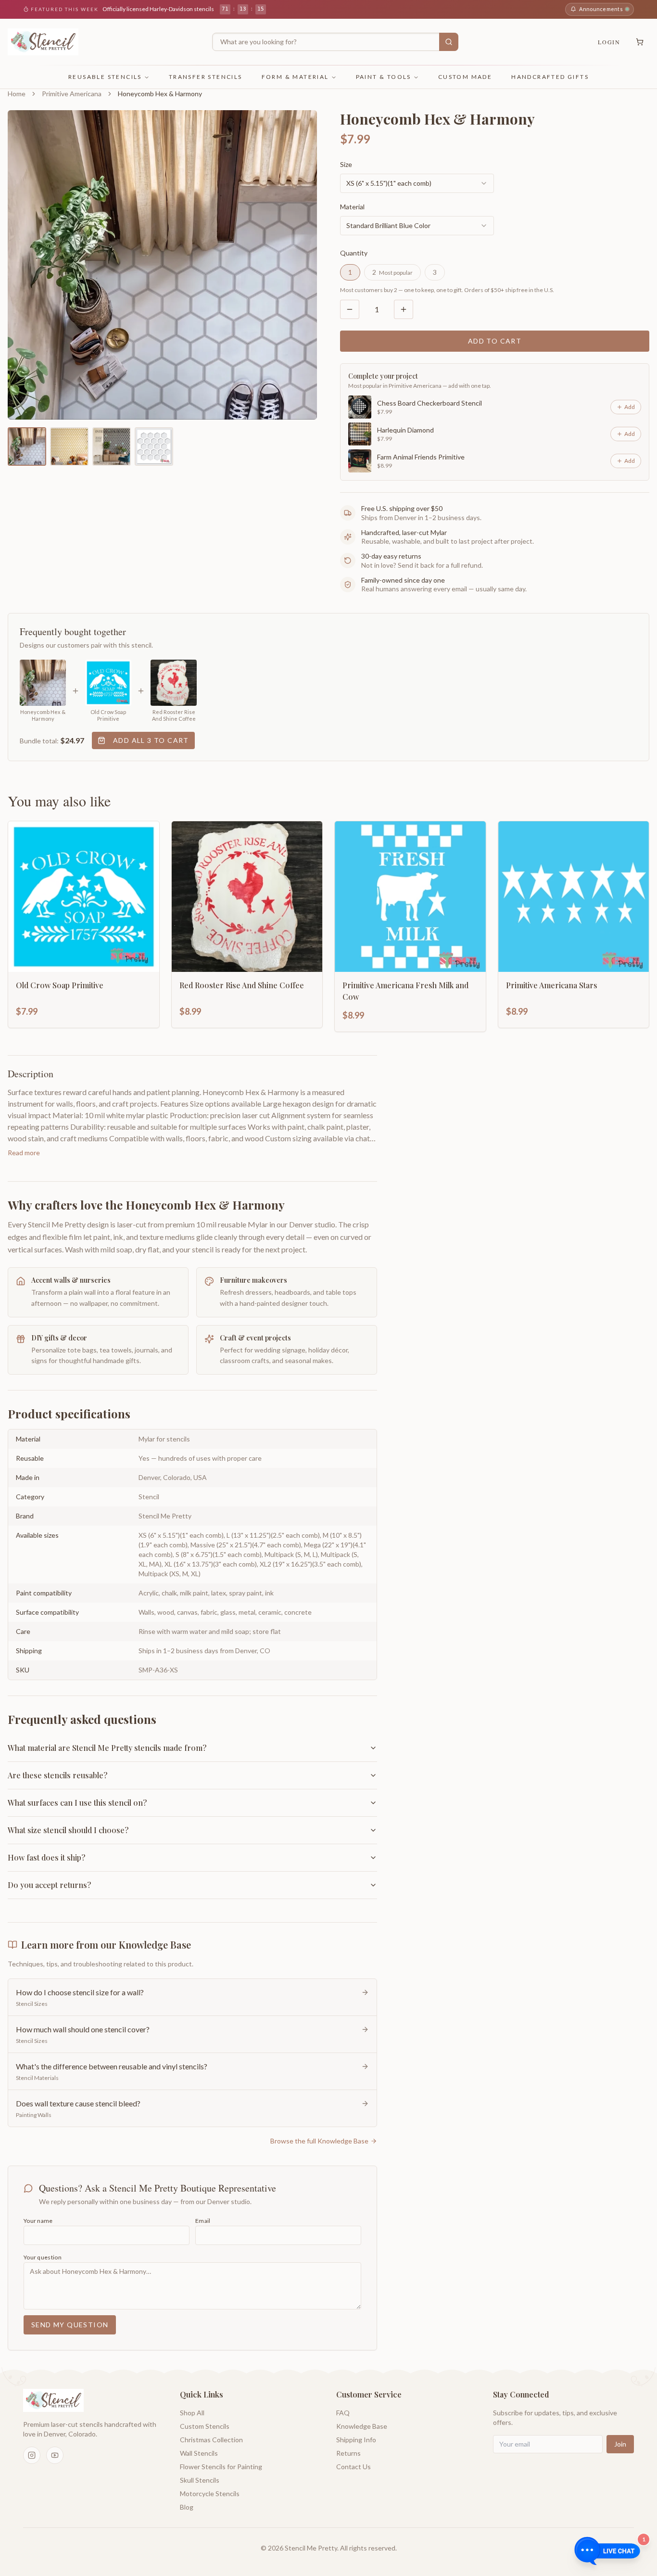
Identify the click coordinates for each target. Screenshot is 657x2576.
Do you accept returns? (49, 1885)
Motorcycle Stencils (210, 2493)
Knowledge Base (362, 2426)
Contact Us (354, 2467)
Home (17, 94)
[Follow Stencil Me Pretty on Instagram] (32, 2455)
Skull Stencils (200, 2480)
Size (346, 164)
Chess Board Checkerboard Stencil (430, 403)
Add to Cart (495, 341)
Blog (187, 2507)
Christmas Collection (211, 2440)
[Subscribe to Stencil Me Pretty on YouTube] (55, 2455)
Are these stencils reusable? (57, 1775)
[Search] (449, 42)
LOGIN (609, 42)
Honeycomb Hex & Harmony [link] (160, 94)
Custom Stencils (205, 2426)
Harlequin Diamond (405, 430)
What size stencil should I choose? (68, 1830)
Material (352, 207)
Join (620, 2444)
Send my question (70, 2325)
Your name (38, 2221)
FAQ (343, 2413)
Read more (24, 1153)
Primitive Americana (72, 94)
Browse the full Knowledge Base (319, 2141)
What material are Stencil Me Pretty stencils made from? (107, 1748)
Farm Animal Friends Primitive (421, 457)
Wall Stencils (199, 2453)
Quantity (354, 253)
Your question (43, 2257)
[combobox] (417, 183)
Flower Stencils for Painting (221, 2467)
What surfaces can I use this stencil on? (77, 1803)
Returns (348, 2453)
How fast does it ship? (46, 1857)
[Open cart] (640, 42)
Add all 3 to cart (151, 740)
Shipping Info (356, 2440)
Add (630, 407)
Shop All (192, 2413)
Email (203, 2221)
